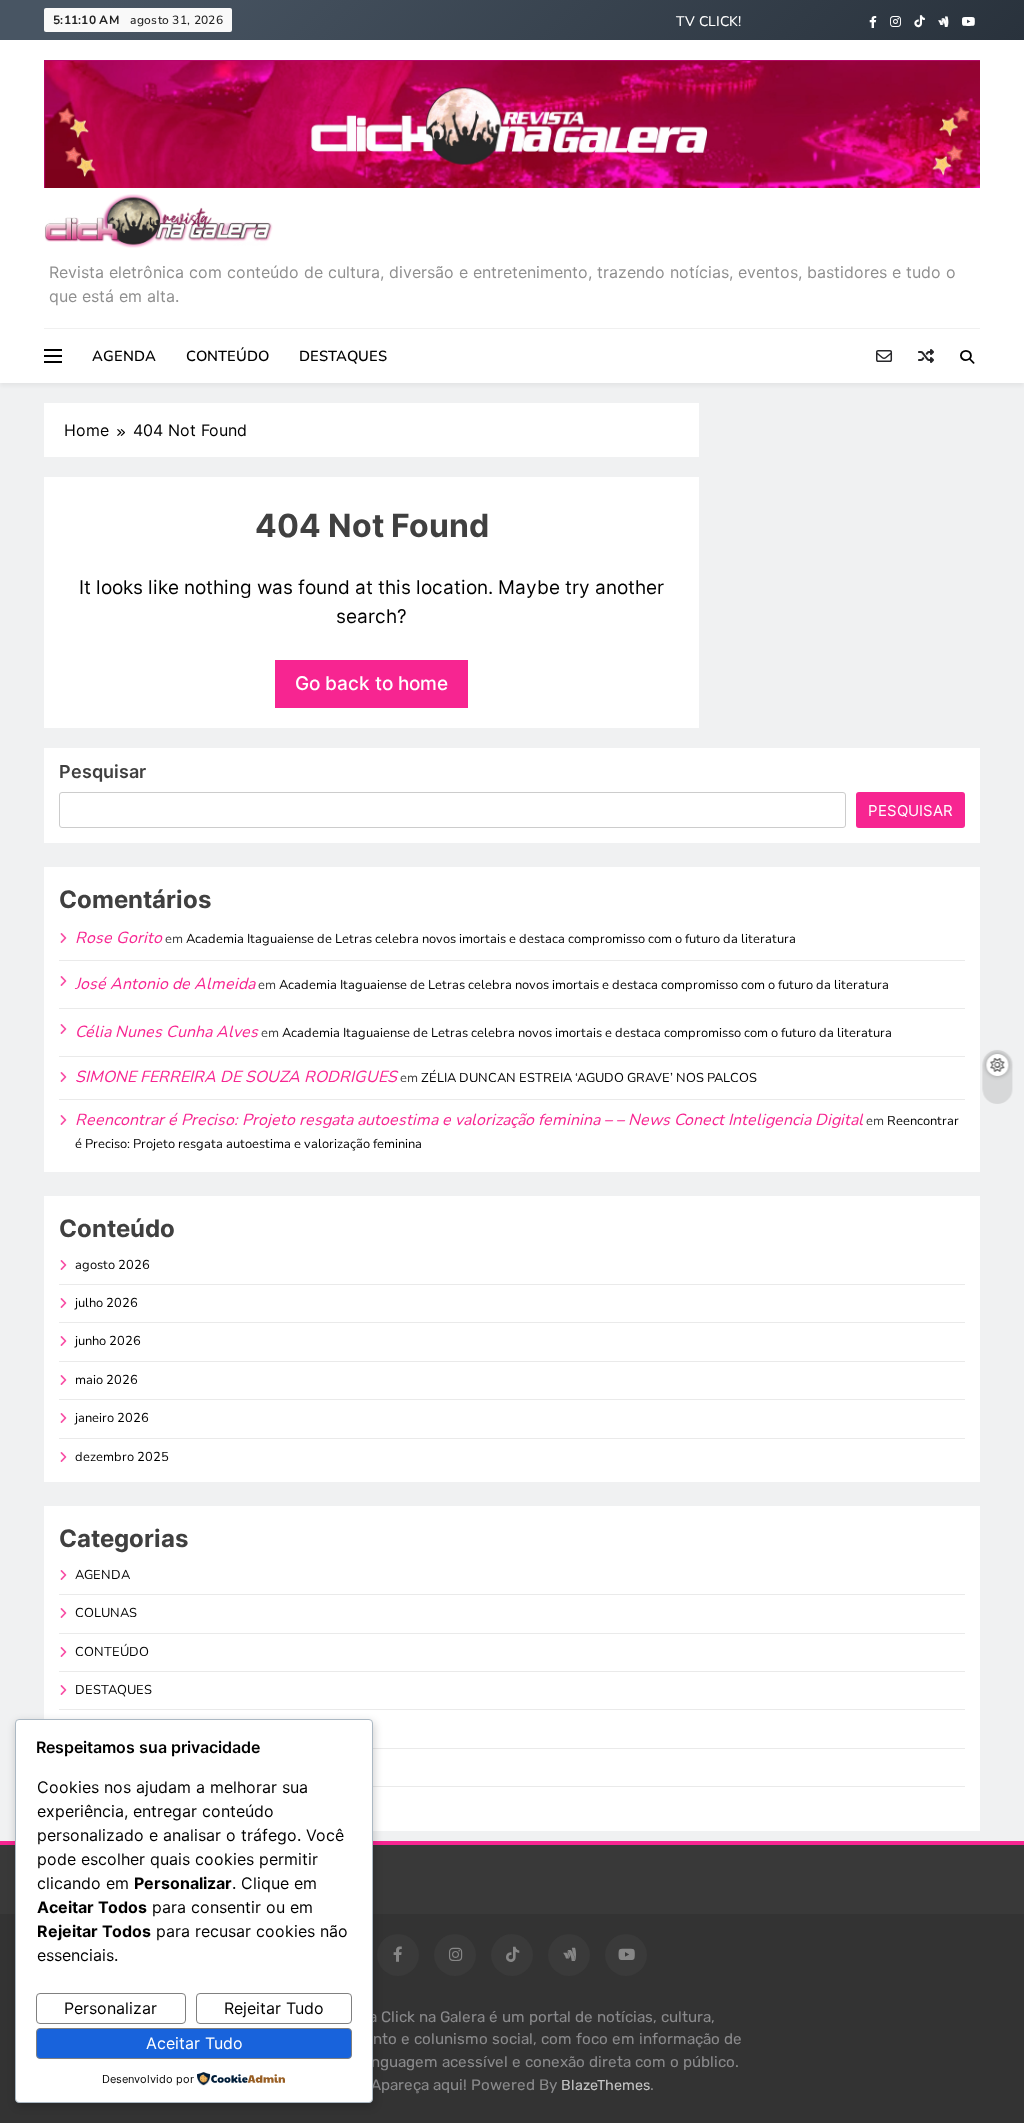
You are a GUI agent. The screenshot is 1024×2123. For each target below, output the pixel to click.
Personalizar (110, 2008)
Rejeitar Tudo (274, 2008)
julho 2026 (106, 1303)
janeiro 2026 (112, 1418)
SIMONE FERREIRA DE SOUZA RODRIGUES (236, 1077)
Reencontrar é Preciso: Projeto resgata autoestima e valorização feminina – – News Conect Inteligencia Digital (469, 1120)
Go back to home (371, 683)
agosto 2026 (112, 1265)
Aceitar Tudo (194, 2043)
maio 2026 (106, 1380)
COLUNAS (106, 1613)
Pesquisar (102, 771)
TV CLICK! (708, 21)
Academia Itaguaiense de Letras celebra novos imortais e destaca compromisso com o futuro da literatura (491, 939)
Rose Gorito (118, 938)
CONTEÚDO (227, 356)
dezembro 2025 (122, 1457)
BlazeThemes (605, 2085)
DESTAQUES (343, 356)
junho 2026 (108, 1341)
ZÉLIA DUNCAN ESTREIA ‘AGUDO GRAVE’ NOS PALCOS (589, 1078)
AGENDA (124, 356)
